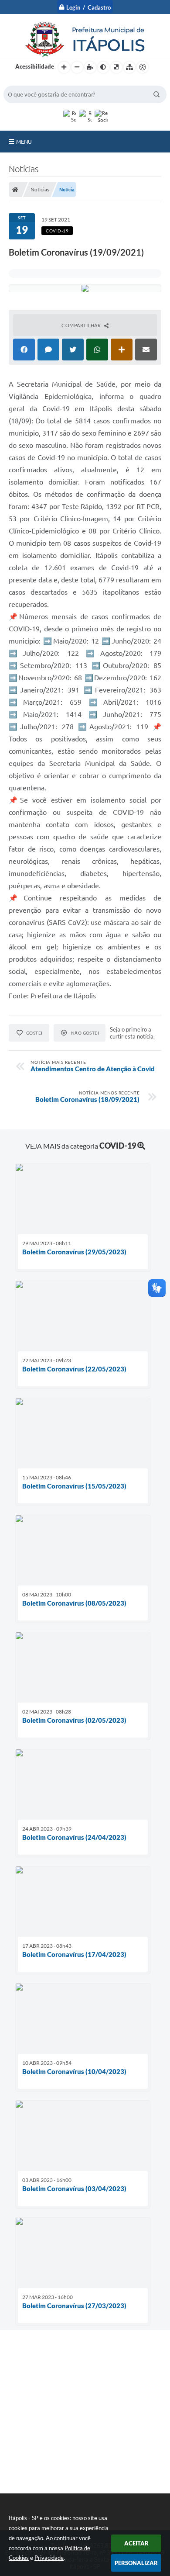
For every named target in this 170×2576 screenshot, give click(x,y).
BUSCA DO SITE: (29, 81)
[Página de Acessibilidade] (143, 67)
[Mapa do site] (129, 67)
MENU (24, 142)
